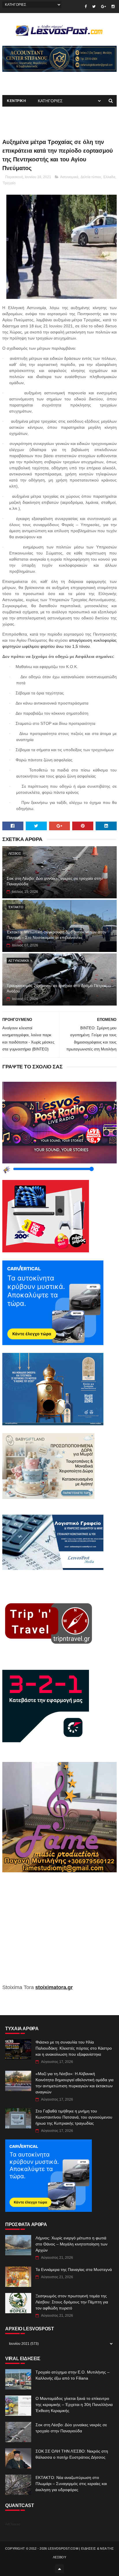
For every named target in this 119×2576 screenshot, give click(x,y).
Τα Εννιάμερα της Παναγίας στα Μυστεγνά (74, 2269)
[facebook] (86, 7)
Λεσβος (15, 853)
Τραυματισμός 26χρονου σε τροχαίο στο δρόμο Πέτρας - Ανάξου (58, 988)
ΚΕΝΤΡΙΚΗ (16, 101)
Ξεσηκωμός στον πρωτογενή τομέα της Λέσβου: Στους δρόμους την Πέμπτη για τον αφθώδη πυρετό (72, 2302)
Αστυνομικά (69, 177)
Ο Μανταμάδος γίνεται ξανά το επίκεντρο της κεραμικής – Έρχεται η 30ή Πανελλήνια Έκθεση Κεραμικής (74, 2404)
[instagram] (113, 7)
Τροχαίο (9, 183)
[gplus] (104, 7)
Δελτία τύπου (91, 177)
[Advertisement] (59, 1932)
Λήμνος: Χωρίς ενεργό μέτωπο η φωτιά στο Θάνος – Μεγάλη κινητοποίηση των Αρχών (71, 2244)
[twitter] (94, 7)
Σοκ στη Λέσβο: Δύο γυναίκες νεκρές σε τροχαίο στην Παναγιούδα (55, 881)
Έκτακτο (16, 907)
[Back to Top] (59, 2569)
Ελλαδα (109, 177)
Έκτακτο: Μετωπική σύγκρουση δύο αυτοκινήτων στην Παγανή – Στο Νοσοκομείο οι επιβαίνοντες (56, 935)
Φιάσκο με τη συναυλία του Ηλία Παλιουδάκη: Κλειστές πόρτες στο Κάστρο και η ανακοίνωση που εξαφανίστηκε (74, 2048)
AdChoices (13, 2524)
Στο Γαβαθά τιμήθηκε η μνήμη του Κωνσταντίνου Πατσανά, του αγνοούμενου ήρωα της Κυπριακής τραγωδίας (74, 2117)
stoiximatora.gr (54, 1987)
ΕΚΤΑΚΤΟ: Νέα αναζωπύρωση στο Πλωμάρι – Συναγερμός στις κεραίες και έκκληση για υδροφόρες (71, 2484)
